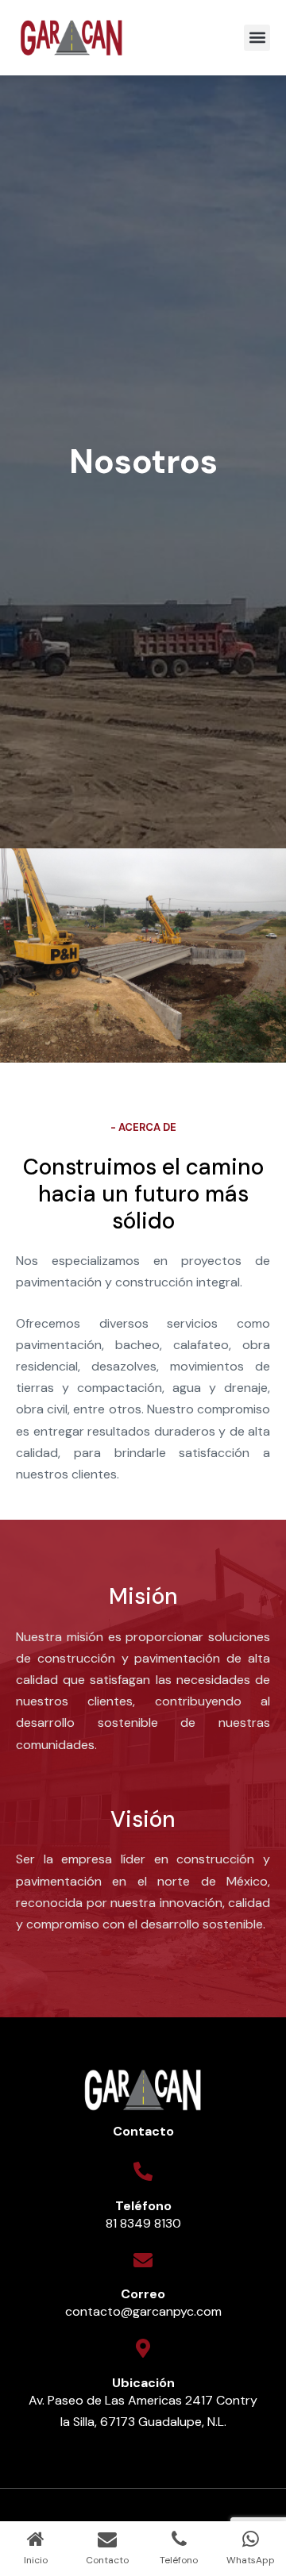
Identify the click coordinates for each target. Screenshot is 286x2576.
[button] (257, 38)
